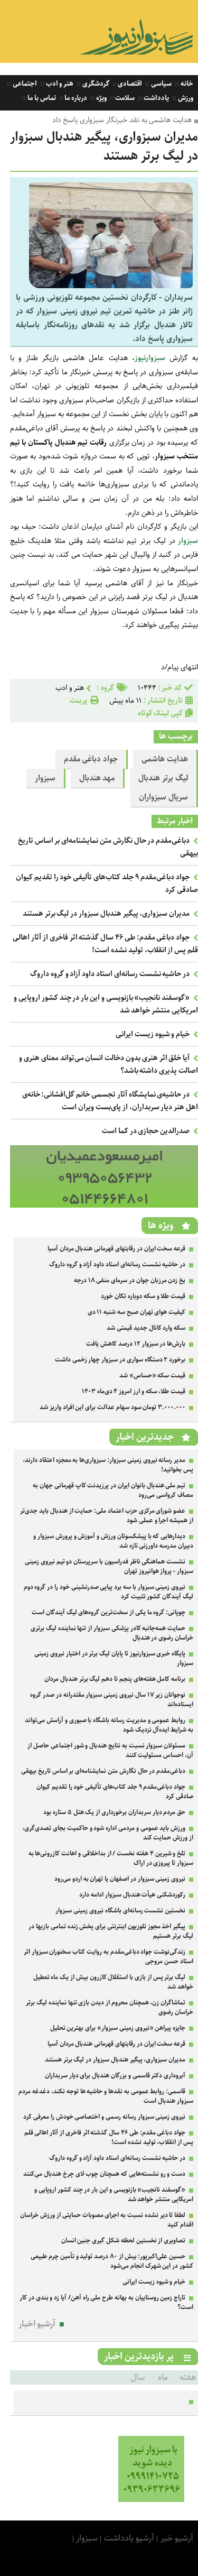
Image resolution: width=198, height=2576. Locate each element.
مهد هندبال (97, 778)
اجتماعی (24, 84)
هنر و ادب (59, 84)
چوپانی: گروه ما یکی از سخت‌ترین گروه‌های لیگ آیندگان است (109, 1612)
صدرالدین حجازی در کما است (146, 1131)
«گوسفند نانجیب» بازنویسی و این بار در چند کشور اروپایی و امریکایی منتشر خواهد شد (114, 2195)
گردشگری (95, 84)
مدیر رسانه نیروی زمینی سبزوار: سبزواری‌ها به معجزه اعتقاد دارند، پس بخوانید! (108, 1465)
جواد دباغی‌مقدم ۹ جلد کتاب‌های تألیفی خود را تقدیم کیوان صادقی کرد (115, 1792)
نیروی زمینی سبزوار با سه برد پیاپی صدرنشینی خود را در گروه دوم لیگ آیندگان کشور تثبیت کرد (109, 1592)
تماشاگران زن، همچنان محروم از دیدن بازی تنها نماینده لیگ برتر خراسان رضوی (110, 2007)
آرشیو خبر (177, 2538)
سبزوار (45, 778)
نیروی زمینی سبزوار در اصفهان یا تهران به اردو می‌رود (120, 1879)
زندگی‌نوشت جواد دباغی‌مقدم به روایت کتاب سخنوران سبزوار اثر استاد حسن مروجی (109, 1957)
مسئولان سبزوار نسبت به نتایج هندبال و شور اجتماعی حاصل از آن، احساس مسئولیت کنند (110, 1750)
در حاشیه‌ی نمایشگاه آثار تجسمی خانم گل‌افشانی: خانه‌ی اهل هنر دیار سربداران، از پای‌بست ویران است (110, 1101)
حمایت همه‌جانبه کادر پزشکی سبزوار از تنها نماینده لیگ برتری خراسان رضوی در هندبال (112, 1633)
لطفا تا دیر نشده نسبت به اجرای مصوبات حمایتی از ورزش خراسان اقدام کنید (107, 2220)
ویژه (101, 98)
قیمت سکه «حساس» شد (152, 1376)
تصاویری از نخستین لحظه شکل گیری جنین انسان (124, 2241)
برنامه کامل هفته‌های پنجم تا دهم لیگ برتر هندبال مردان (115, 1679)
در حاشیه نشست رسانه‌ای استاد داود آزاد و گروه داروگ (110, 974)
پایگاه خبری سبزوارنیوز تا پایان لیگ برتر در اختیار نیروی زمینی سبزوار (114, 1658)
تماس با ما (41, 98)
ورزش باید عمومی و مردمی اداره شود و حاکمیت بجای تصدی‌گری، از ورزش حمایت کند (108, 1833)
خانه (186, 84)
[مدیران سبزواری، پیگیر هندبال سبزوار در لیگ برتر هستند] (111, 286)
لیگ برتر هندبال (163, 778)
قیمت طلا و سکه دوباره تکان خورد (143, 1296)
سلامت (125, 98)
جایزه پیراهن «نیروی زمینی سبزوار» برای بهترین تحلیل (118, 2028)
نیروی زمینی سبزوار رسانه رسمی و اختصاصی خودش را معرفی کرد (104, 2117)
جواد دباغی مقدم (91, 759)
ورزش (185, 98)
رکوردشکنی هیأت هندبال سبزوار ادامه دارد (132, 1895)
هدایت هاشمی (165, 759)
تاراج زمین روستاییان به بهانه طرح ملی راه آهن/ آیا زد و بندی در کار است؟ (106, 2302)
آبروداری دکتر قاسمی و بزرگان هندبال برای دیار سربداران (115, 2076)
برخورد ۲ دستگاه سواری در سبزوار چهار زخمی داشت (120, 1360)
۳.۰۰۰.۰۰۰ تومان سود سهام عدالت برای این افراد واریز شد (112, 1407)
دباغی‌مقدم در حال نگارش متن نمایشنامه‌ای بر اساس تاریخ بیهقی (103, 1771)
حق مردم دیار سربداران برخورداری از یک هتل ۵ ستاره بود (114, 1812)
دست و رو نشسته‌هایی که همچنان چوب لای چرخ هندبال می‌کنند (104, 2174)
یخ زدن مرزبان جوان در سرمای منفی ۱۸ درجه (130, 1280)
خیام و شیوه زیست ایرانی (153, 1034)
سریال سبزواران (163, 797)
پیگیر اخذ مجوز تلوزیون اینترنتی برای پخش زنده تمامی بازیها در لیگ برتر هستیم (111, 1931)
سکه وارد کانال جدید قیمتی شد (146, 1328)
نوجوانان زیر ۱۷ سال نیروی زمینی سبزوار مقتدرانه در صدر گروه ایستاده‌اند (112, 1700)
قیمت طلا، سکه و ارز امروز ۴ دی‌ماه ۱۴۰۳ (134, 1391)
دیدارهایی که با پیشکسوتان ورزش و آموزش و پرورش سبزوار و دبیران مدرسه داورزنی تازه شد (113, 1541)
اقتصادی (130, 84)
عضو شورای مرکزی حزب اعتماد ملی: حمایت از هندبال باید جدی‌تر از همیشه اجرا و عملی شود (107, 1516)
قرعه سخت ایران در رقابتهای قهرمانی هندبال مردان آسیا (116, 1249)
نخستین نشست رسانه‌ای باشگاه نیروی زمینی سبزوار (120, 1911)
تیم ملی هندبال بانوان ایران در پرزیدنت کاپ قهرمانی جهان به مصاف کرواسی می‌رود (113, 1490)
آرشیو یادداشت (129, 2538)
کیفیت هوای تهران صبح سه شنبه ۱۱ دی (137, 1312)
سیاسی (161, 84)
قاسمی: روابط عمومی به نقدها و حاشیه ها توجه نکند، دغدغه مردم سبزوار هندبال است (106, 2096)
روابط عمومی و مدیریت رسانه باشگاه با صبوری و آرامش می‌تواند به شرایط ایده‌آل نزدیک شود (109, 1725)
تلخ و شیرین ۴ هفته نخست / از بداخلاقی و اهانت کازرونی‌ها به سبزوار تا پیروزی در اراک (111, 1858)
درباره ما (76, 98)
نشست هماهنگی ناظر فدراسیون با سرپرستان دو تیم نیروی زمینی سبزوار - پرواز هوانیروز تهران (109, 1566)
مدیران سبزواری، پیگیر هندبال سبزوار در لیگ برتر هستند (106, 914)
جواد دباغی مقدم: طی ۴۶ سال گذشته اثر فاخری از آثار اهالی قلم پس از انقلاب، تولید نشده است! (105, 944)
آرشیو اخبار (37, 2324)
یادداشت (155, 98)
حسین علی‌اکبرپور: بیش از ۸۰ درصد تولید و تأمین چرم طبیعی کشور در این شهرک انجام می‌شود (112, 2261)
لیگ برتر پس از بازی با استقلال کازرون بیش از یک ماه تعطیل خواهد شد (113, 1982)
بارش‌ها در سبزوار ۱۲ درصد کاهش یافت (136, 1344)
